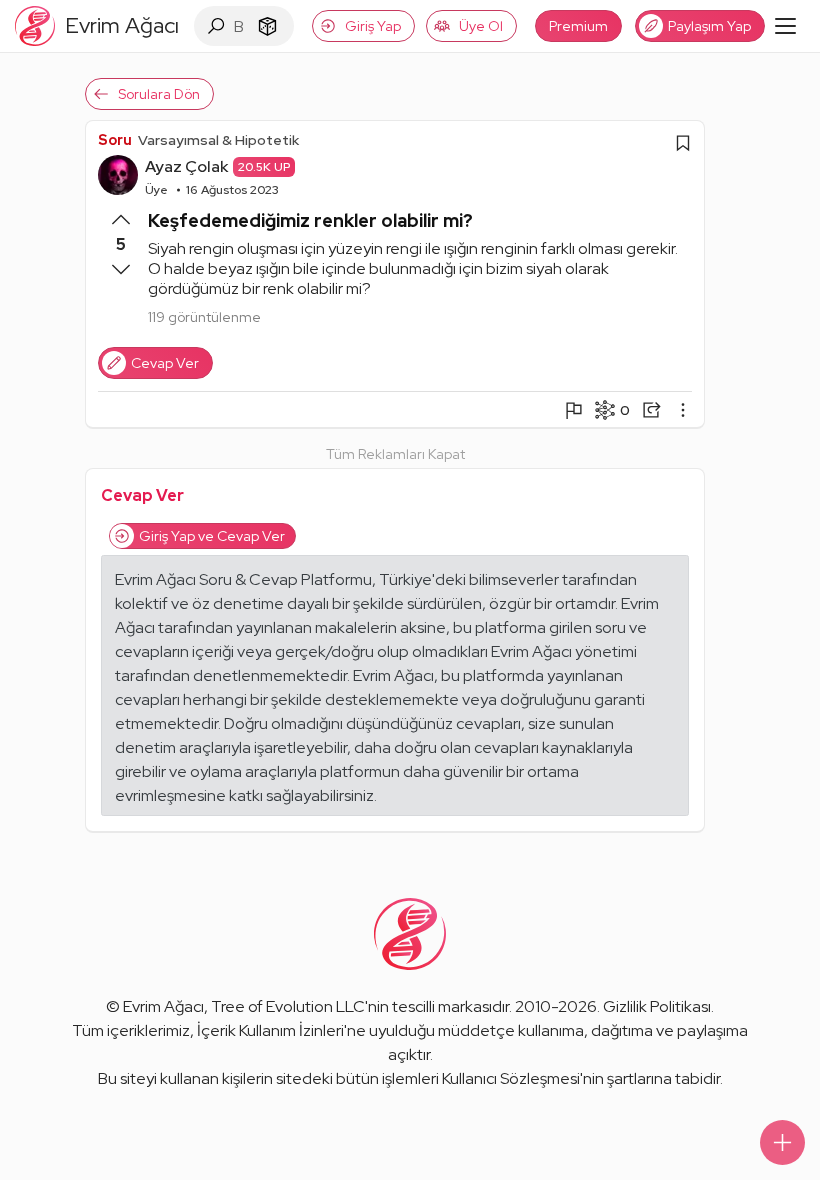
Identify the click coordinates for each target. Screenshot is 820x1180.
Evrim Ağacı (163, 1006)
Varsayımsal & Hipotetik (218, 140)
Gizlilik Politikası (657, 1006)
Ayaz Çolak (186, 166)
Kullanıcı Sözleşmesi (511, 1078)
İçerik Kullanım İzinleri (270, 1030)
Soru (115, 140)
